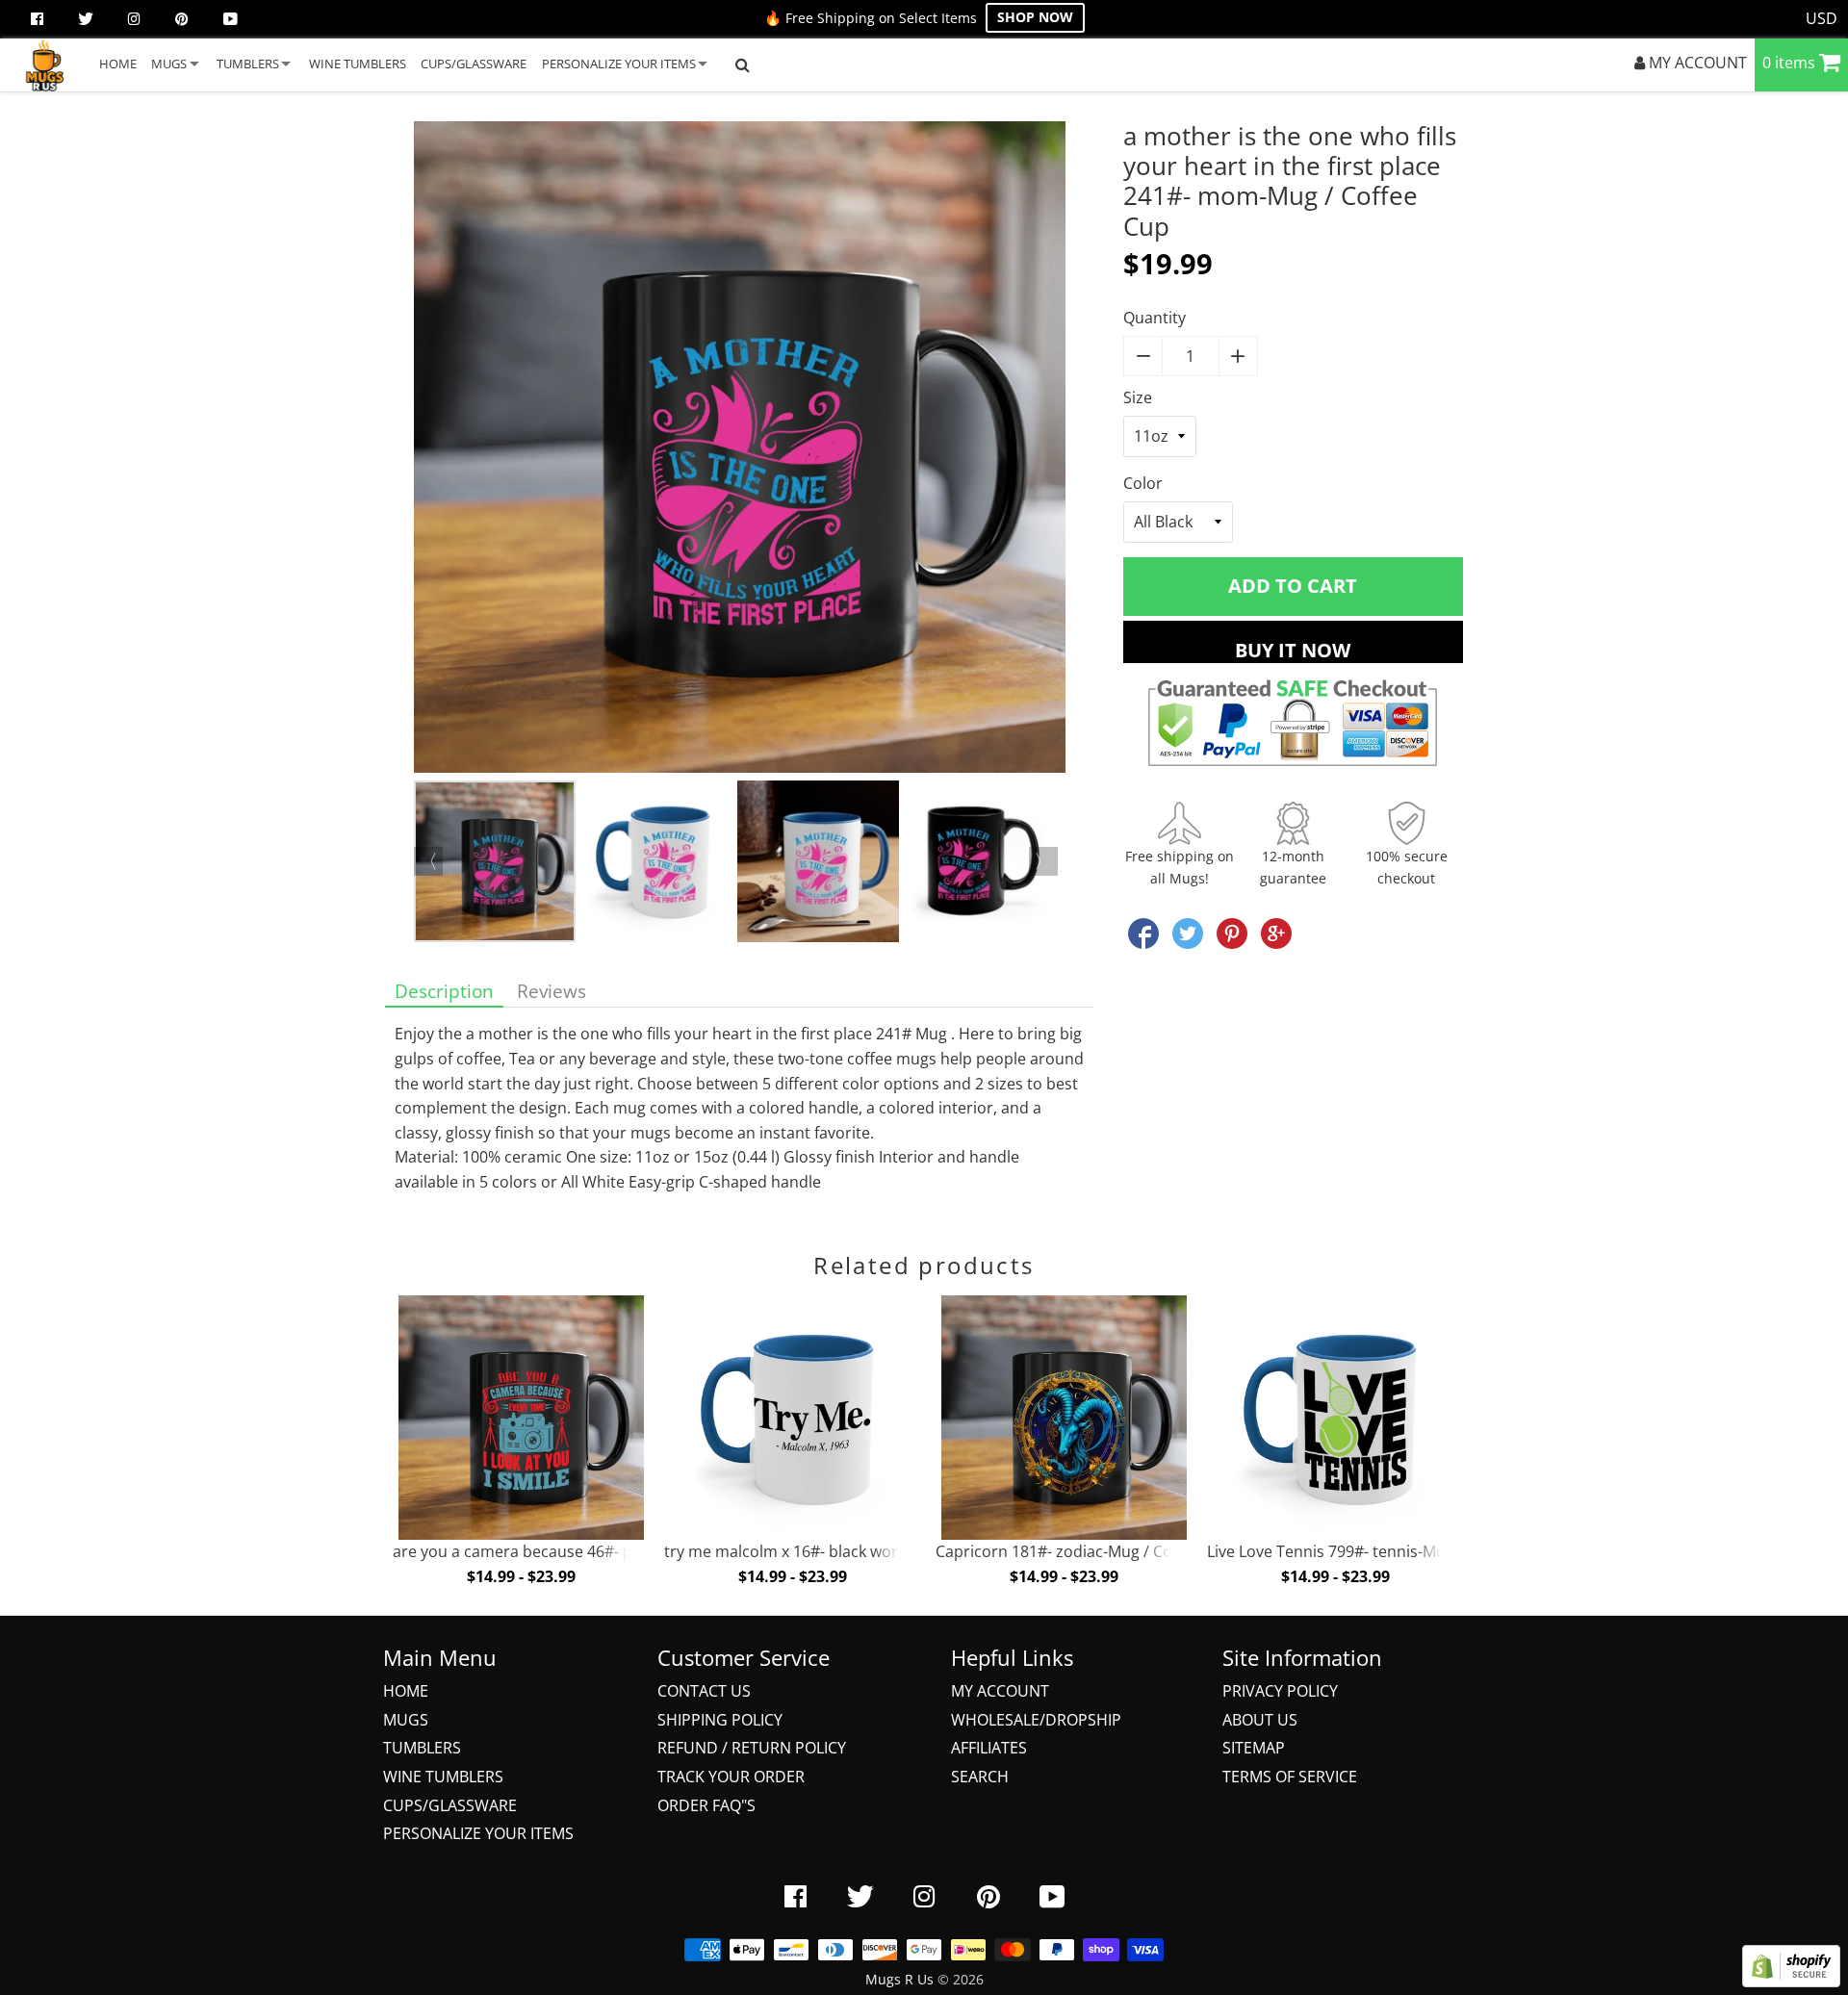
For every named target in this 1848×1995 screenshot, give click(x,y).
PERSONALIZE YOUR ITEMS (619, 64)
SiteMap (1254, 1748)
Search (980, 1777)
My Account (1000, 1691)
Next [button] (1043, 861)
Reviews (552, 991)
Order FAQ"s (706, 1805)
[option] (740, 451)
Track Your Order (731, 1777)
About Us (1260, 1720)
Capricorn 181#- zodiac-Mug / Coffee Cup (1084, 1551)
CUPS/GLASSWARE (474, 64)
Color (1143, 483)
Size (1138, 397)
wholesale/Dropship (1036, 1720)
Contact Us (704, 1691)
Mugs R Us (899, 1979)
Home (406, 1691)
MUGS (169, 64)
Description (444, 991)
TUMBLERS (248, 64)
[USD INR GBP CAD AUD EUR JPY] (1822, 19)
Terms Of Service (1290, 1777)
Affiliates (989, 1748)
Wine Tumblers (443, 1777)
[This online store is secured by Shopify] (1791, 1982)
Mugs (406, 1720)
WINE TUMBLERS (358, 64)
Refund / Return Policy (752, 1748)
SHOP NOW (1035, 17)
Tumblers (422, 1748)
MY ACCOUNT (1696, 63)
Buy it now (1293, 650)
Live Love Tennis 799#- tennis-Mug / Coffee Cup (1377, 1551)
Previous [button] (428, 861)
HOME (118, 64)
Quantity (1155, 318)
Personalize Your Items (478, 1833)
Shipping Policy (720, 1720)
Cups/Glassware (450, 1805)
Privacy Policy (1280, 1691)
